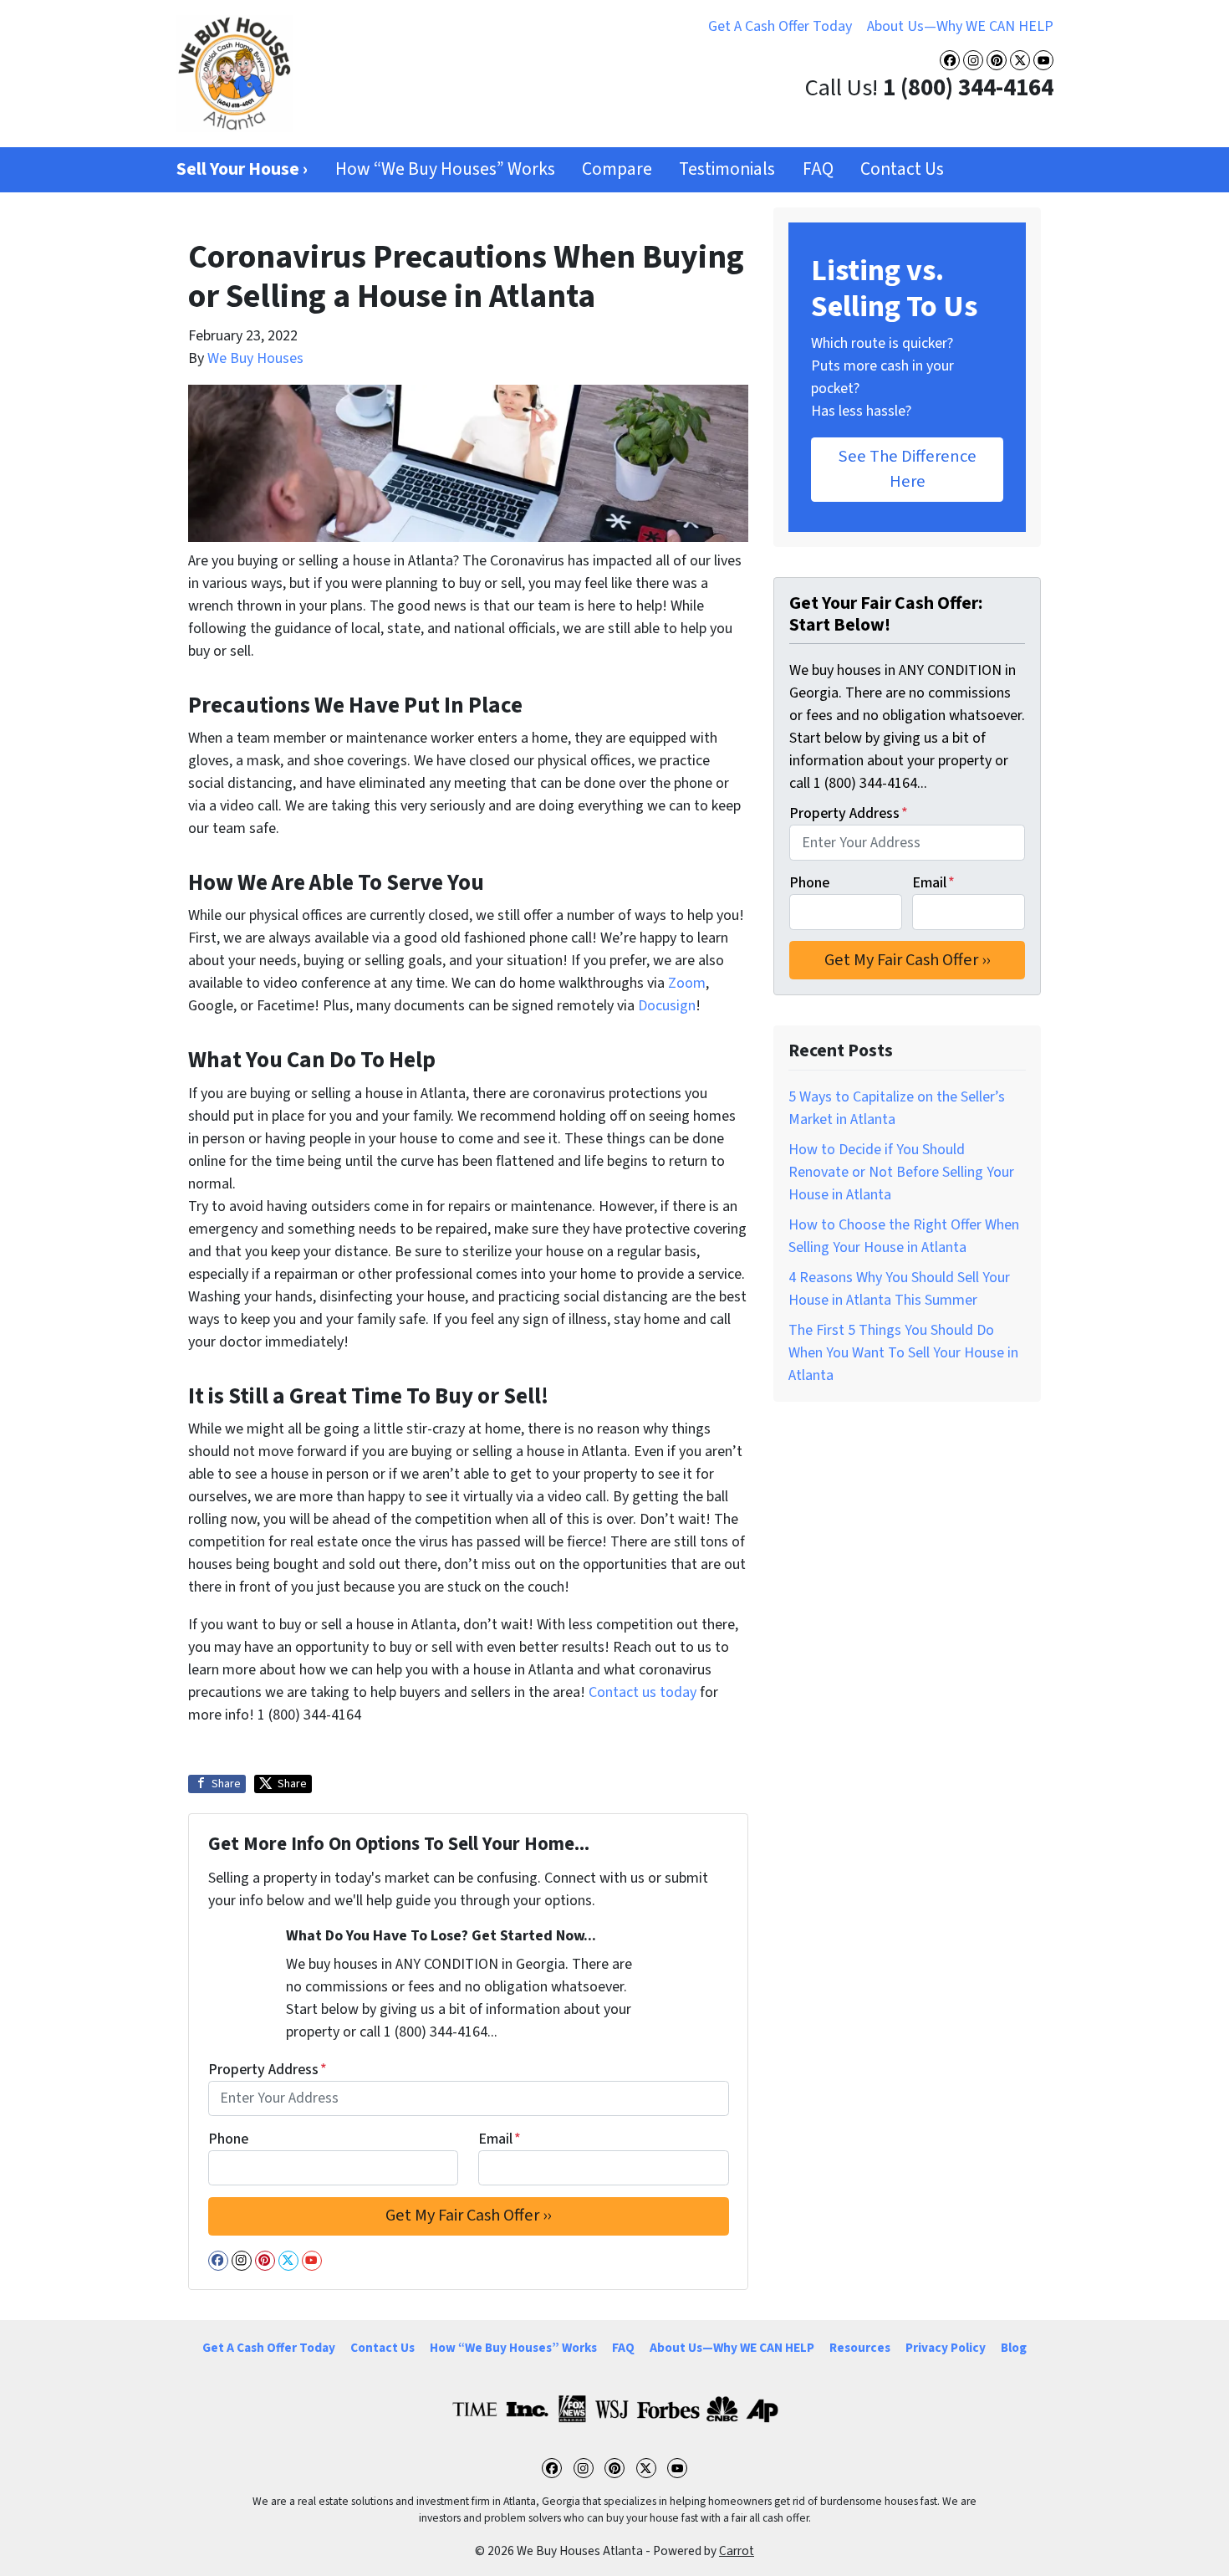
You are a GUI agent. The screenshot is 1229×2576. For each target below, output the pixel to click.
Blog (1014, 2348)
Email (500, 2139)
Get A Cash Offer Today (780, 26)
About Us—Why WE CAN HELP (960, 26)
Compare (617, 169)
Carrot (737, 2551)
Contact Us (902, 169)
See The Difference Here (908, 469)
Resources (860, 2348)
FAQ (818, 169)
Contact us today (643, 1692)
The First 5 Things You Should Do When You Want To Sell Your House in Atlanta (903, 1353)
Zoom (687, 983)
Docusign (667, 1006)
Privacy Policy (946, 2348)
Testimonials (727, 169)
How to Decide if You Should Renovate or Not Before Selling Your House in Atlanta (901, 1172)
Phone (228, 2139)
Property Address (268, 2070)
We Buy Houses (255, 358)
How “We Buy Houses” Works (445, 169)
